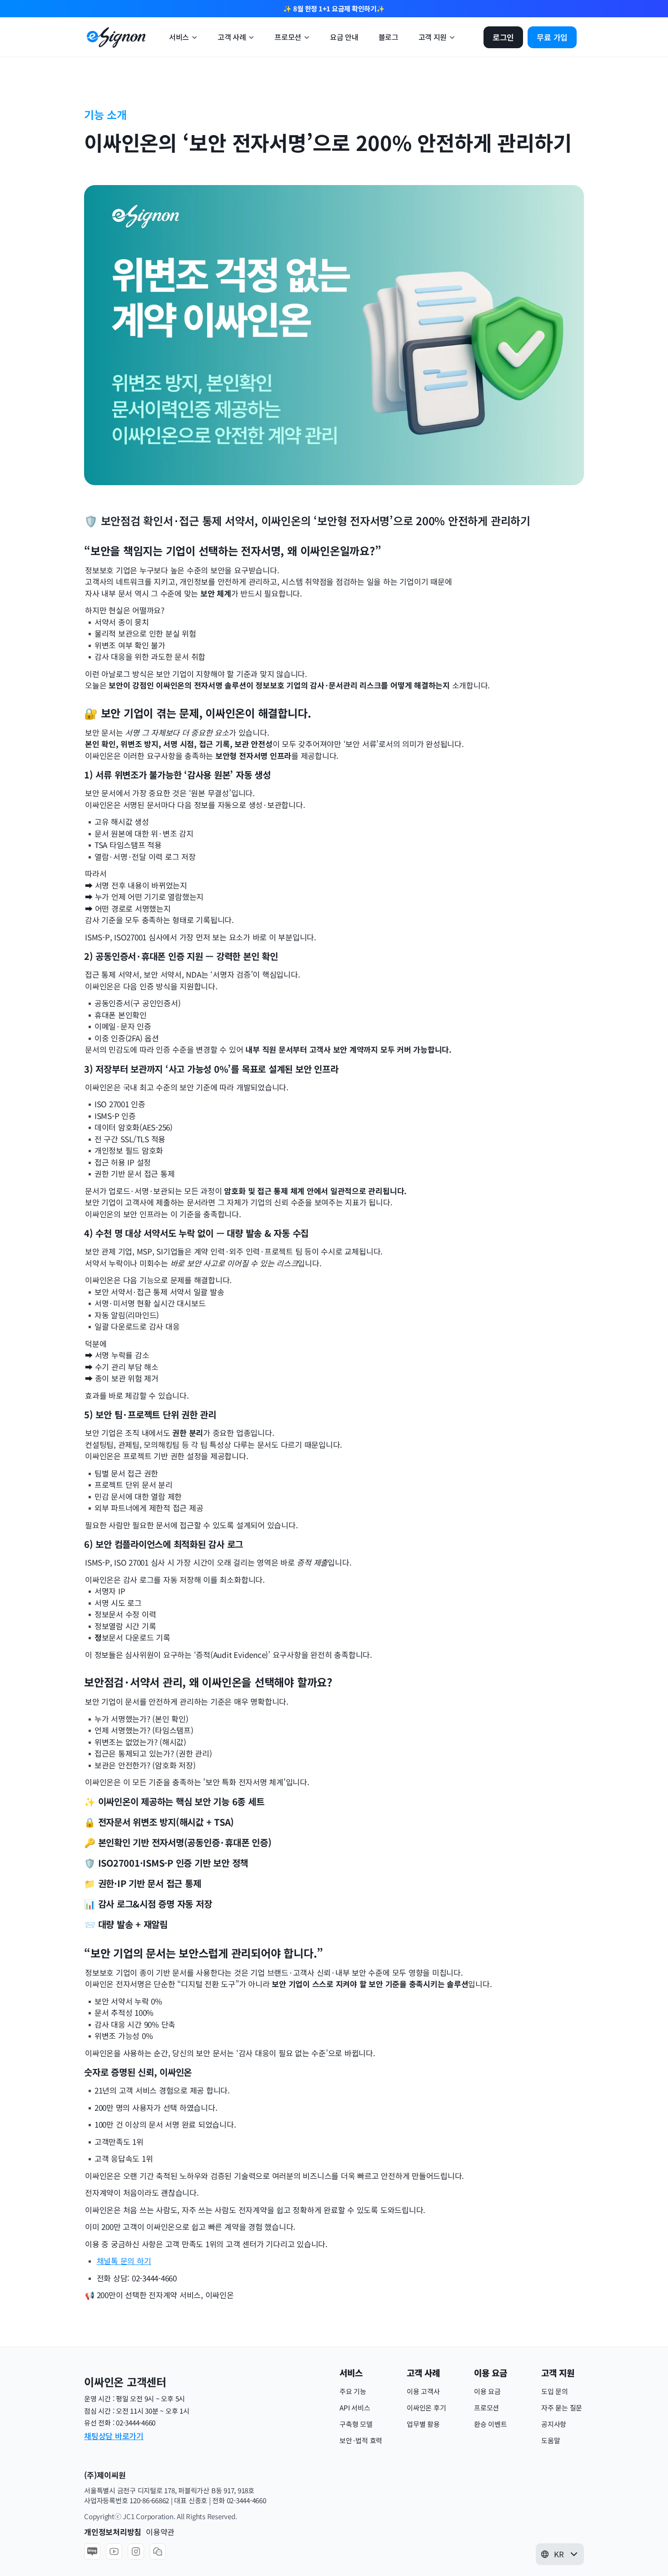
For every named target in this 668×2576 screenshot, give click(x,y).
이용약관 (160, 2532)
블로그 (389, 37)
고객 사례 (232, 37)
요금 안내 (344, 37)
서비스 (179, 37)
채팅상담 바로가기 (114, 2436)
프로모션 (288, 37)
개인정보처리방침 (113, 2532)
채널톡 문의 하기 (124, 2261)
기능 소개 (105, 114)
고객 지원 (433, 37)
